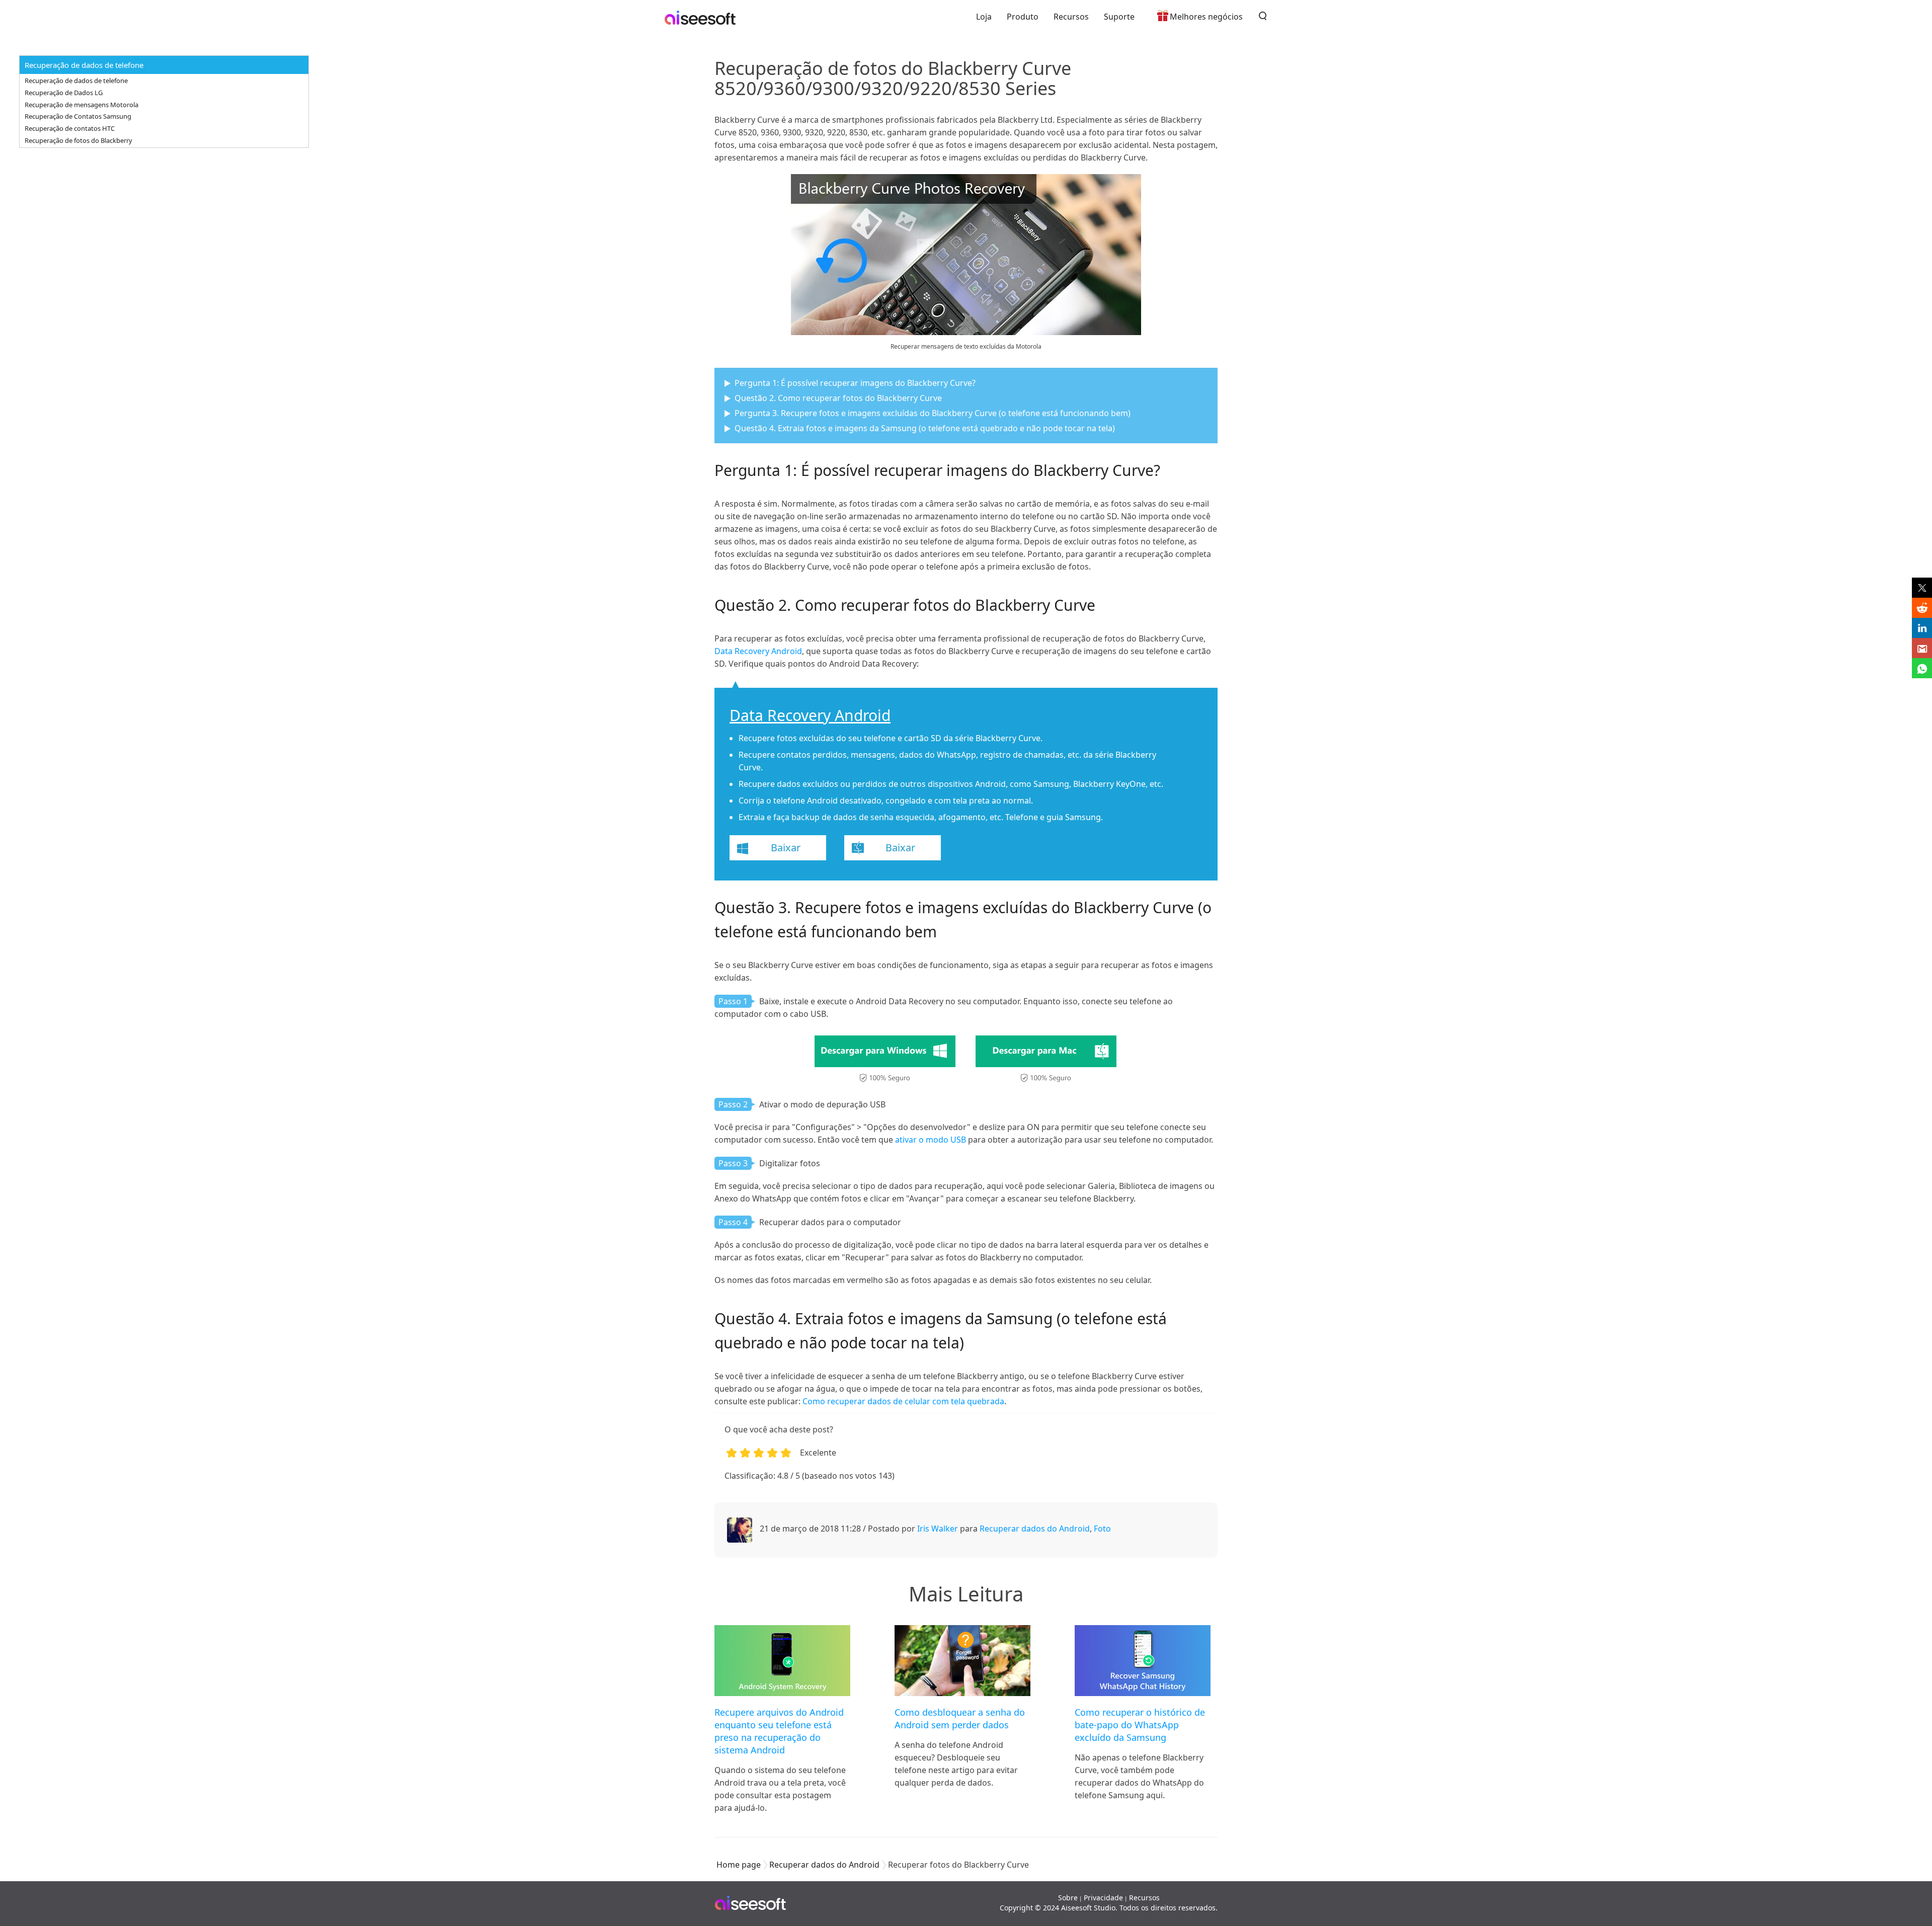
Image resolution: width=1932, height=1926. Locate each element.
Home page (739, 1865)
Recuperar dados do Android (1035, 1529)
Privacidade (1103, 1898)
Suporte (1119, 17)
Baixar (786, 848)
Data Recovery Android (758, 651)
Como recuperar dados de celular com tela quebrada (903, 1401)
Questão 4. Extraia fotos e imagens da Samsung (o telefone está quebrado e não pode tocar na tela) (925, 428)
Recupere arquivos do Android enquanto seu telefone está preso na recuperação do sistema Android (779, 1731)
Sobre (1068, 1898)
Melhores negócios (1206, 17)
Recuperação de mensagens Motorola (82, 105)
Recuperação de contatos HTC (70, 128)
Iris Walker (938, 1529)
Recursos (1071, 17)
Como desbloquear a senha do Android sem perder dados (960, 1718)
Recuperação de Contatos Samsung (78, 116)
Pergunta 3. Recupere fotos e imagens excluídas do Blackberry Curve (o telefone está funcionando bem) (933, 413)
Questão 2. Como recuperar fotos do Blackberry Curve (838, 398)
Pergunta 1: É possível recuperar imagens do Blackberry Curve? (855, 383)
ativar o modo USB (931, 1140)
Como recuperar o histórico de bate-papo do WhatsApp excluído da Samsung (1140, 1725)
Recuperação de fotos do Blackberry (78, 140)
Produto (1023, 17)
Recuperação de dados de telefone (76, 81)
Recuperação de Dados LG (64, 93)
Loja (984, 17)
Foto (1102, 1529)
